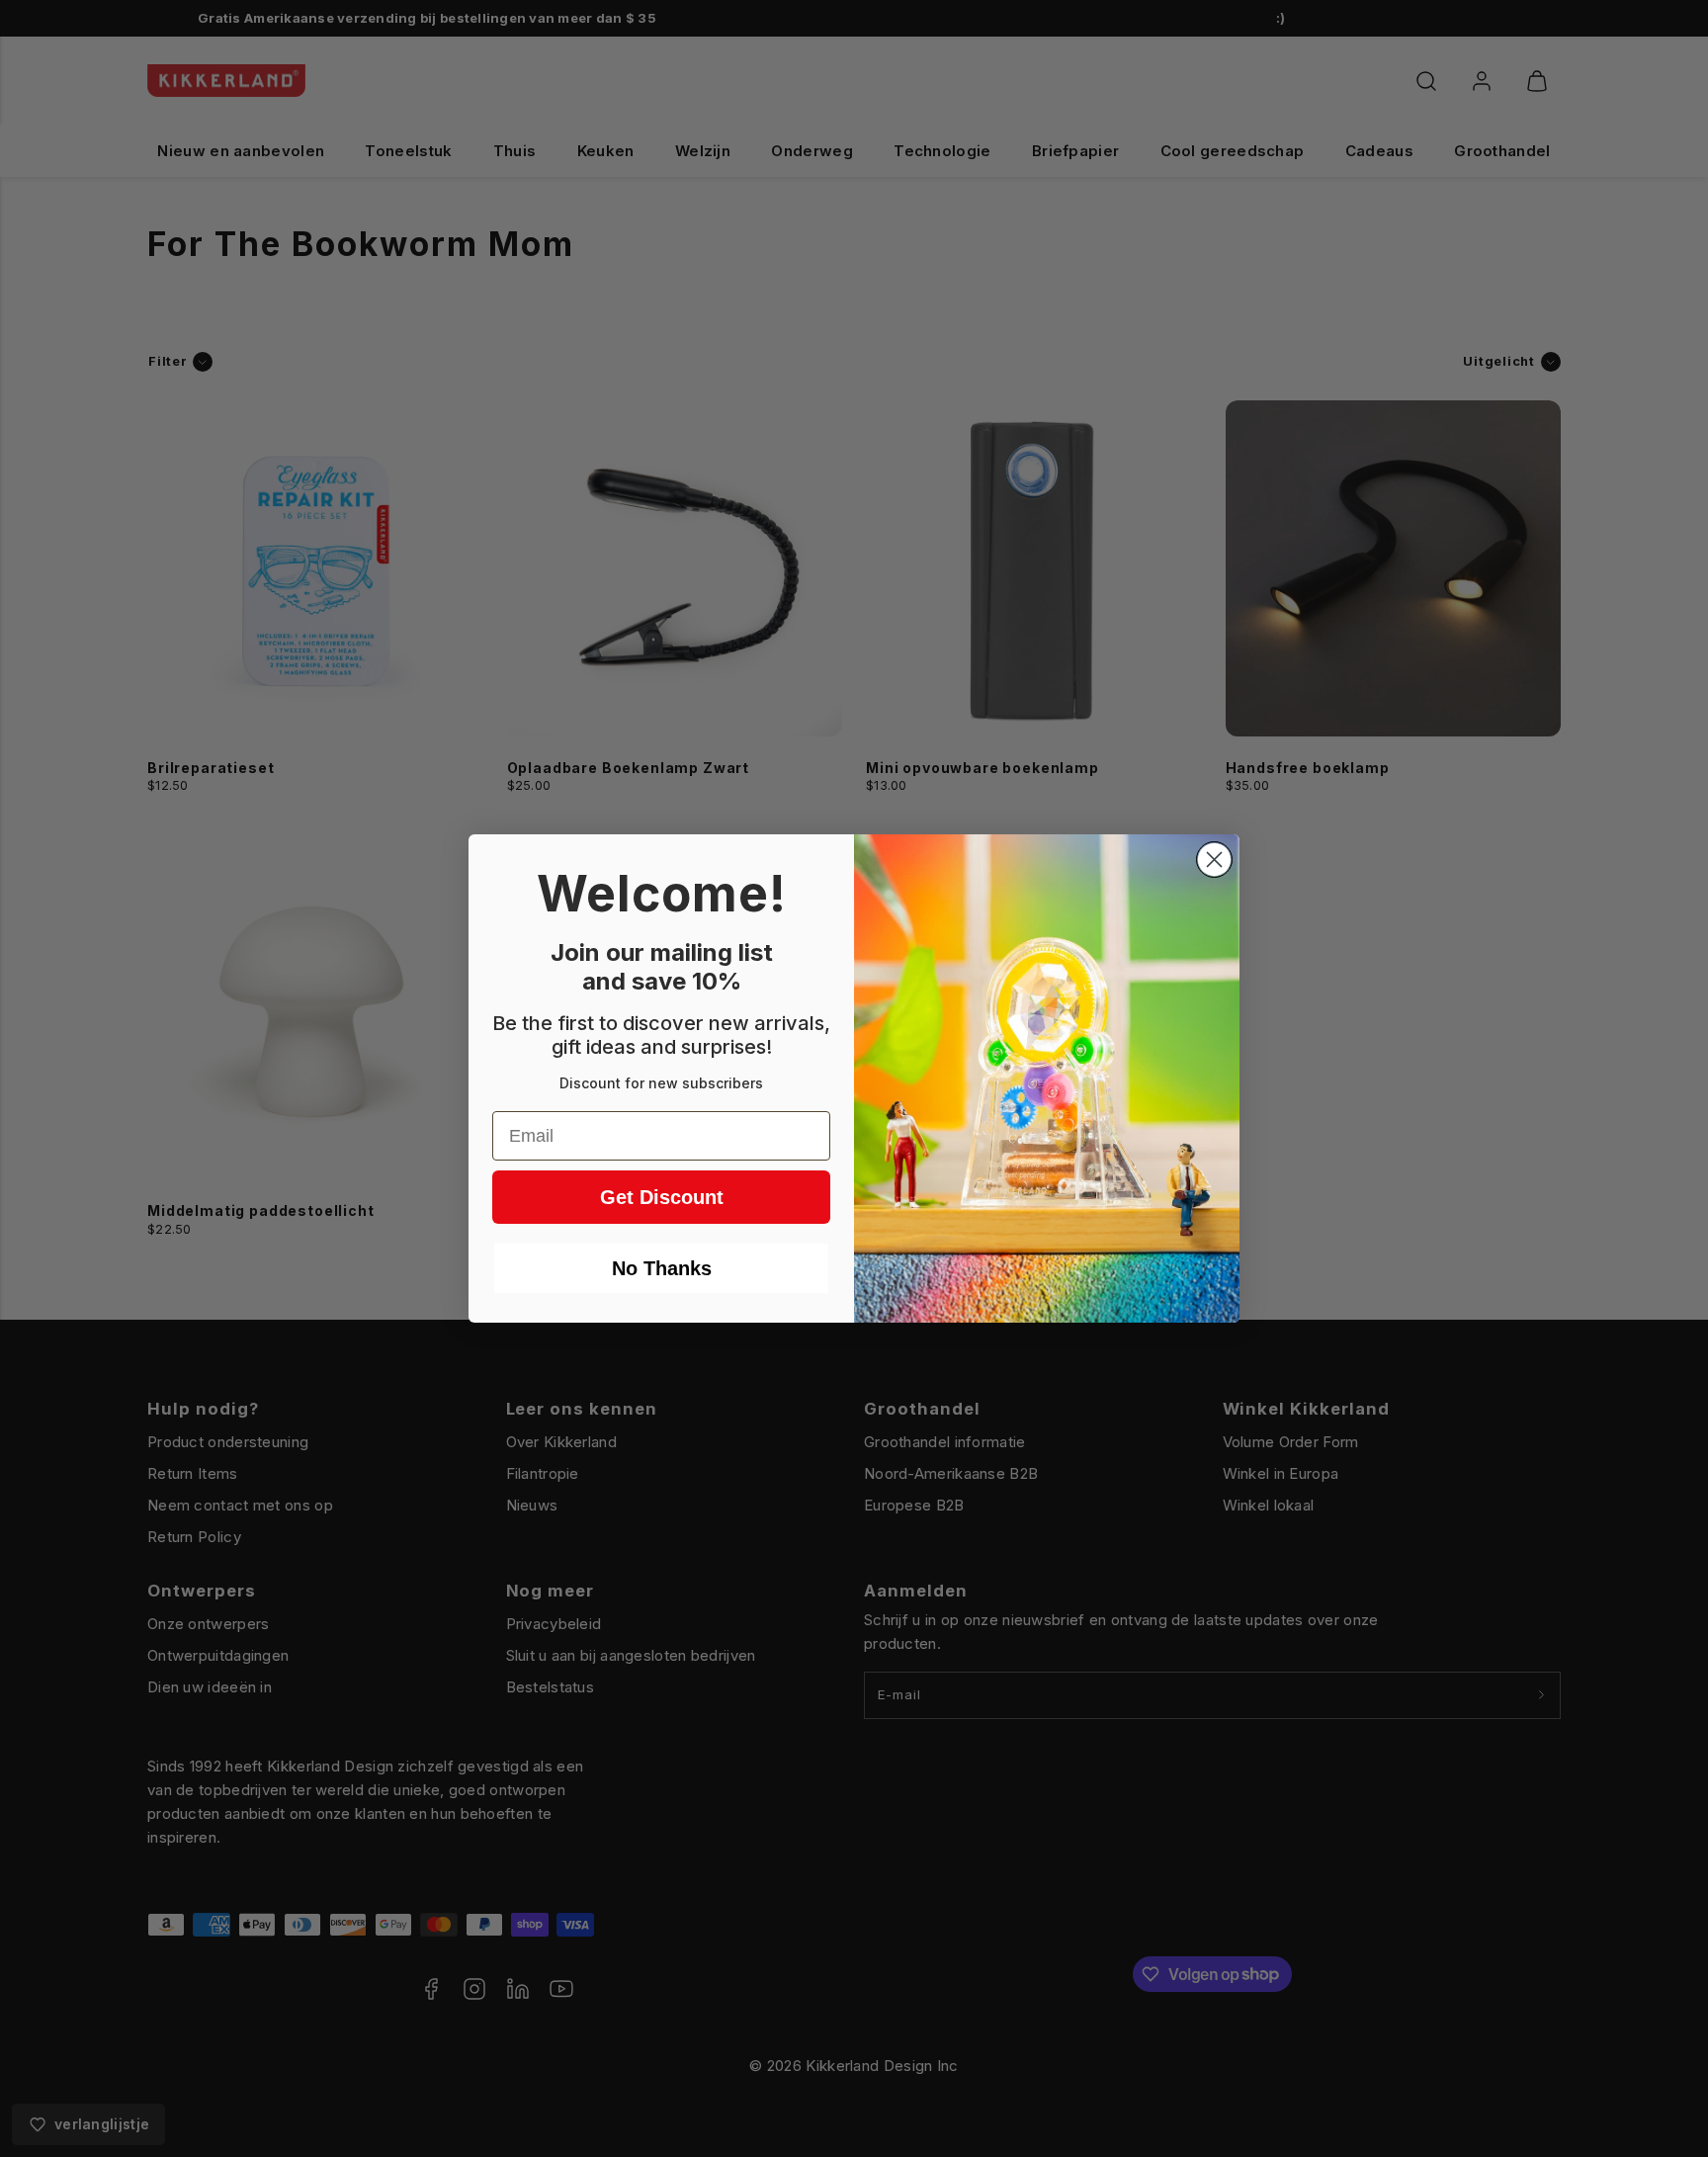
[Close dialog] (1214, 860)
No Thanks (662, 1268)
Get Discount (662, 1197)
